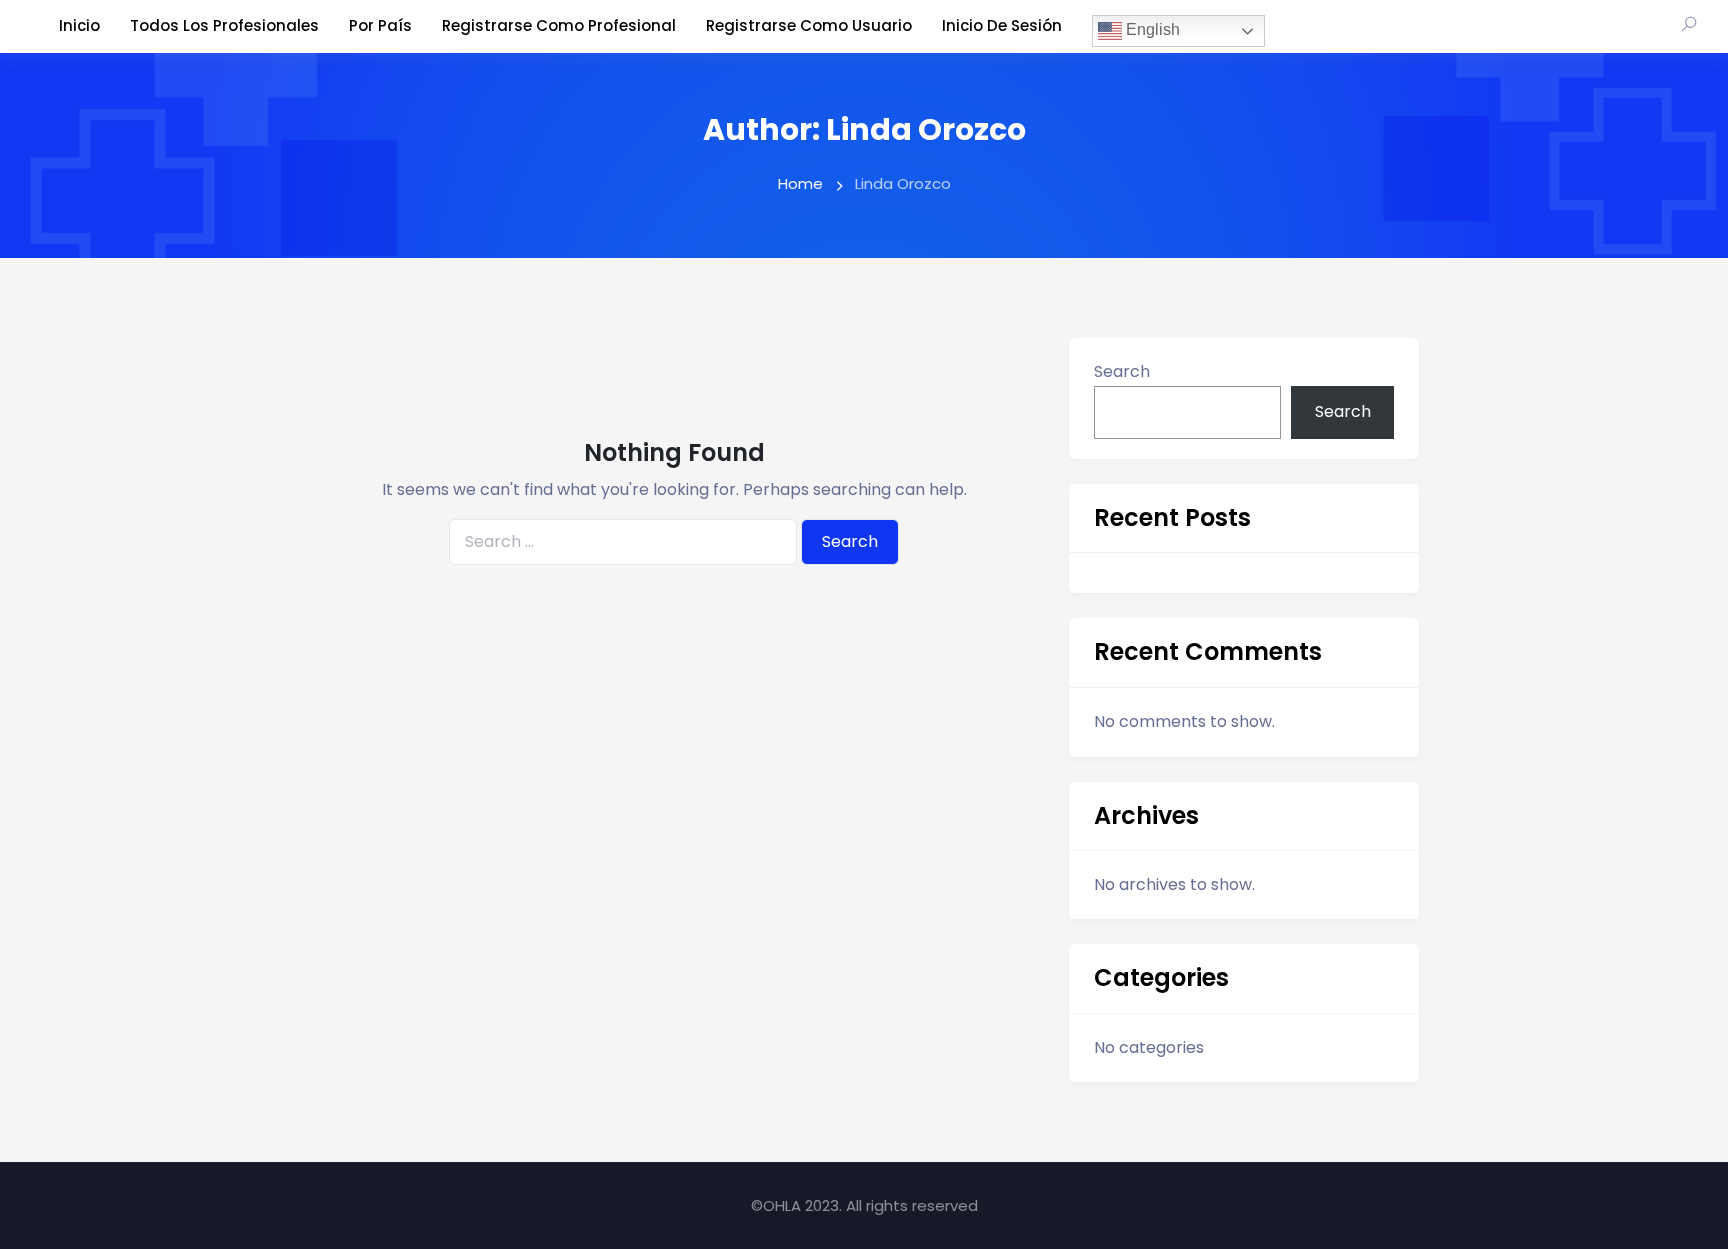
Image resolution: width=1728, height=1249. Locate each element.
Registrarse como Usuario (809, 25)
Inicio (79, 25)
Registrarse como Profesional (559, 25)
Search (1122, 371)
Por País (380, 25)
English (1151, 29)
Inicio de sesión (1002, 25)
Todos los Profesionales (224, 25)
